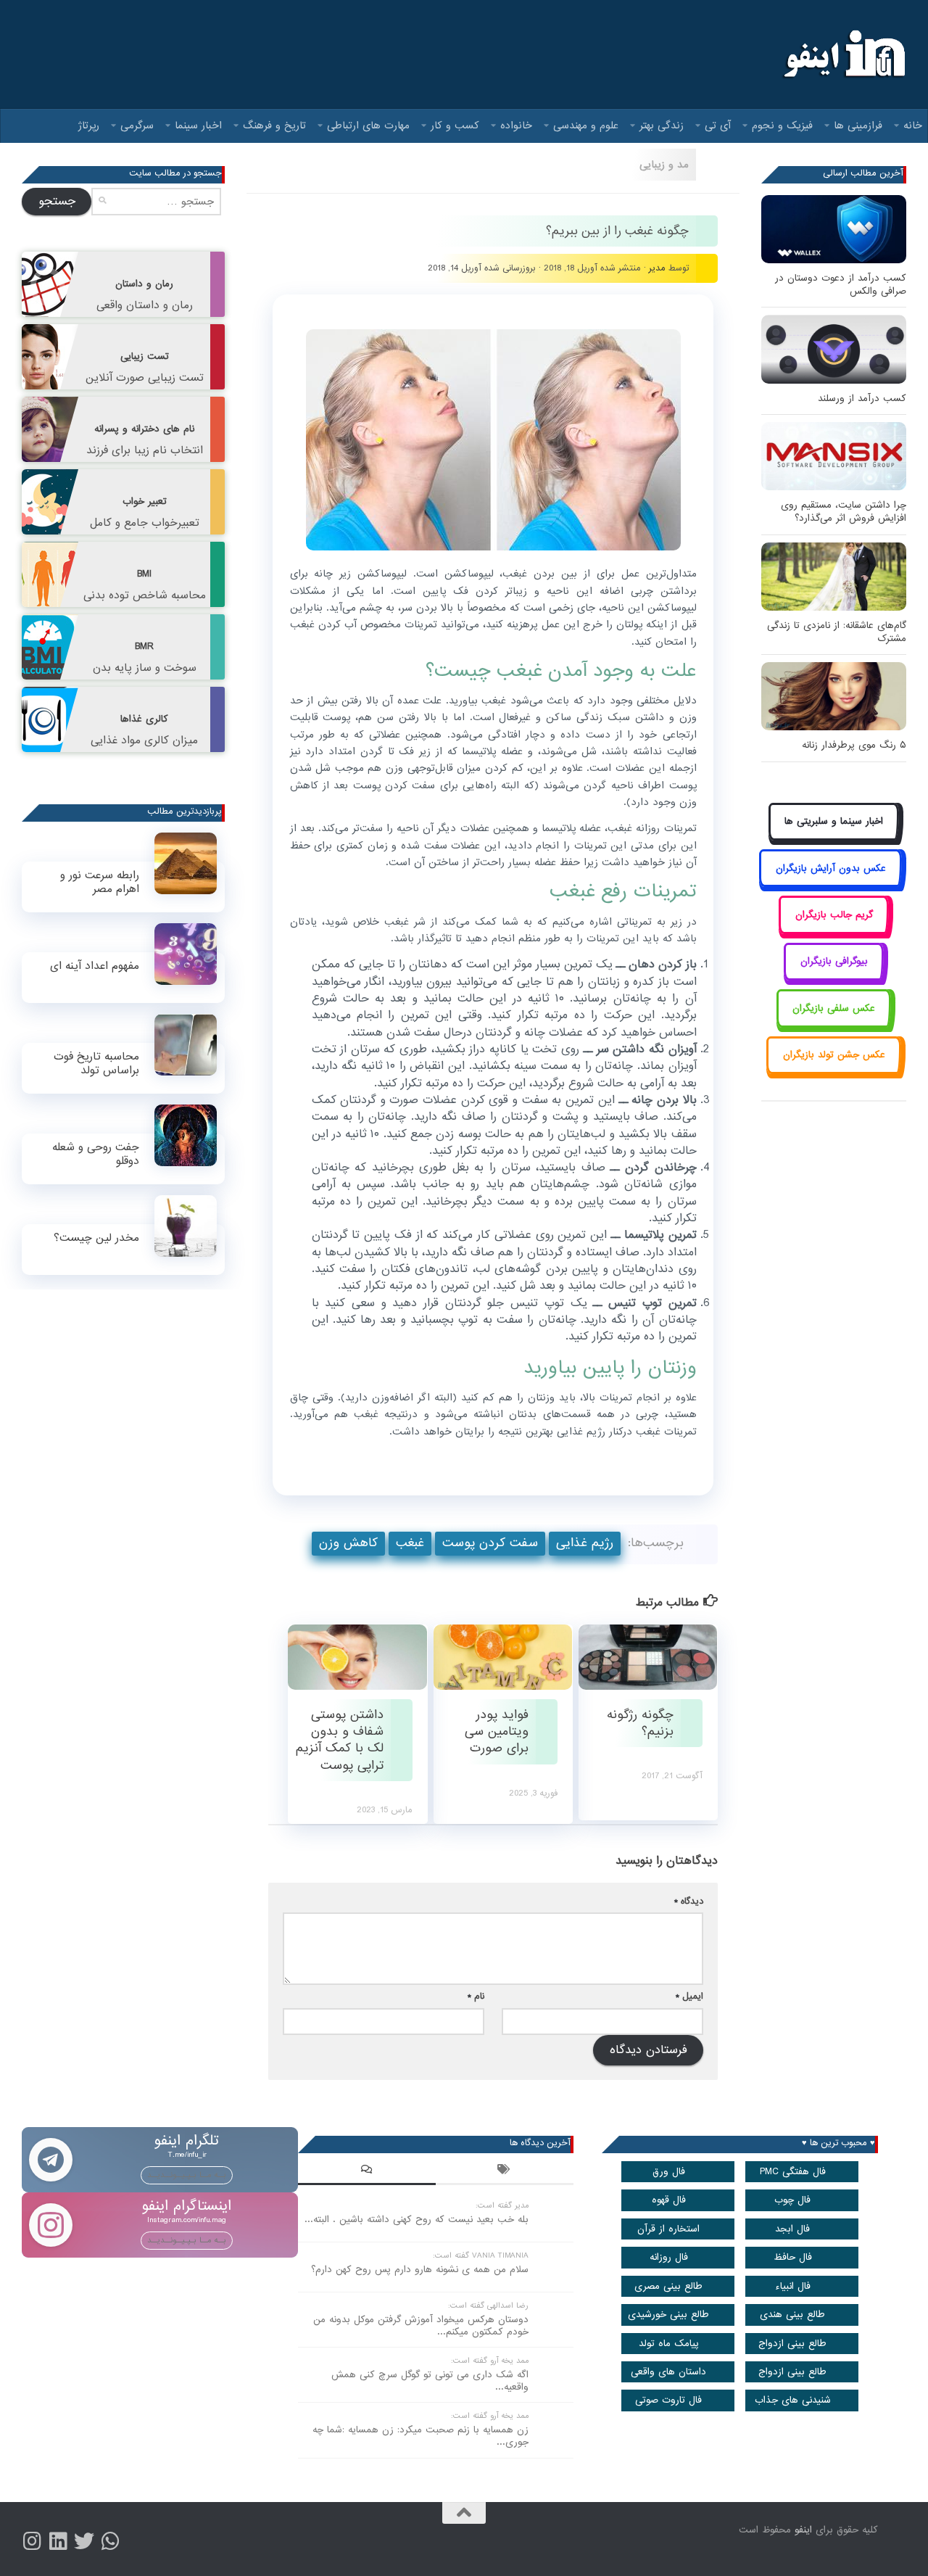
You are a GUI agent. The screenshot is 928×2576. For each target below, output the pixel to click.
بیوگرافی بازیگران (834, 961)
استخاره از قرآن (668, 2229)
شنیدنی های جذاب (793, 2400)
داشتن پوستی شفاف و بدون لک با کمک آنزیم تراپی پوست (340, 1740)
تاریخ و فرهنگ (274, 125)
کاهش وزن (348, 1543)
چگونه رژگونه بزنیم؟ (640, 1723)
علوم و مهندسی (586, 125)
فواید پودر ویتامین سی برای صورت (497, 1732)
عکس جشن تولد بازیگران (834, 1055)
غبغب (410, 1543)
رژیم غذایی (585, 1543)
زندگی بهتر (662, 125)
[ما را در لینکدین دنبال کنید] (58, 2541)
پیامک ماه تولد (669, 2344)
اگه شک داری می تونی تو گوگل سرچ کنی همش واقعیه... (430, 2381)
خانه (913, 125)
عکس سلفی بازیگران (834, 1008)
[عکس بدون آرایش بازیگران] (830, 884)
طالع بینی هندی (792, 2315)
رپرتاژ (89, 125)
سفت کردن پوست (490, 1543)
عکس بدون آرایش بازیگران (831, 868)
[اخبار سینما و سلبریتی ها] (834, 838)
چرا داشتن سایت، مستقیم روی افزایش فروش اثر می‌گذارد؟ (844, 512)
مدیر (657, 268)
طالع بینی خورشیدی (668, 2315)
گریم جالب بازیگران (834, 915)
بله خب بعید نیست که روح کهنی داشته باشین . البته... (417, 2220)
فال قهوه (669, 2200)
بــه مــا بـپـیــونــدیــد (187, 2175)
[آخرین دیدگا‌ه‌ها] (367, 2171)
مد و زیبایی (664, 165)
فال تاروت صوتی (668, 2400)
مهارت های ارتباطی (368, 125)
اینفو (803, 2530)
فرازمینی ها (858, 125)
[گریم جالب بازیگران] (834, 931)
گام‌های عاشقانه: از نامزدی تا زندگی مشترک (837, 632)
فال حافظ (793, 2257)
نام (476, 1996)
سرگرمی (137, 125)
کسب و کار (455, 125)
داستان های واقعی (668, 2372)
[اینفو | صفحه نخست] (843, 54)
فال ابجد (792, 2229)
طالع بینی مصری (668, 2286)
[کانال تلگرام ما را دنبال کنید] (110, 2541)
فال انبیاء (793, 2286)
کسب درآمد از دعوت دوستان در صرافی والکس (841, 285)
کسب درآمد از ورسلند (862, 399)
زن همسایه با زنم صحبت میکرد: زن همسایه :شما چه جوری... (420, 2436)
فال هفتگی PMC (793, 2172)
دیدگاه (689, 1901)
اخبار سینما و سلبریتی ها (834, 821)
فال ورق (669, 2172)
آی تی (718, 125)
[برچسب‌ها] (505, 2171)
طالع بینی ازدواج (792, 2344)
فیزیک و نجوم (782, 125)
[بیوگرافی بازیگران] (834, 978)
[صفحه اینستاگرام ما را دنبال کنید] (32, 2541)
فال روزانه (669, 2257)
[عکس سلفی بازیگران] (834, 1024)
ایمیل (689, 1996)
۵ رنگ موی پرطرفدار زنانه (854, 745)
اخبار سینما (198, 125)
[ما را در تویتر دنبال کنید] (84, 2541)
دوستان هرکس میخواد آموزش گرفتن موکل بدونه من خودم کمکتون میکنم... (421, 2326)
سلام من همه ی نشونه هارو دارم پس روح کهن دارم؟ (420, 2270)
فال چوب (792, 2200)
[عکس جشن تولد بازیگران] (834, 1072)
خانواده (516, 125)
